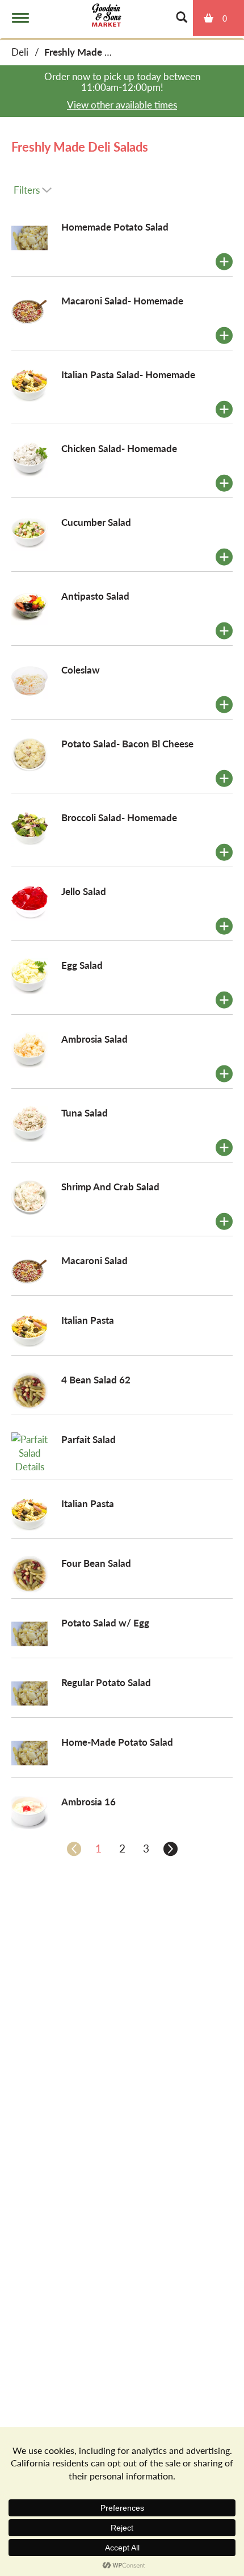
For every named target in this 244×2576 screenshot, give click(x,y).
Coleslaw (81, 670)
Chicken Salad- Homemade (119, 448)
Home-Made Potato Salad (117, 1742)
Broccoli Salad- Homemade (119, 817)
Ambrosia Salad (94, 1039)
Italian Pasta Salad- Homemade (128, 374)
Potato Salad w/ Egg (105, 1622)
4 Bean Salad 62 (96, 1379)
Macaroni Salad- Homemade (122, 300)
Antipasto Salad (95, 596)
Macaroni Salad (94, 1260)
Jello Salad (84, 891)
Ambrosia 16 (89, 1801)
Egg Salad (82, 965)
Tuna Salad (85, 1113)
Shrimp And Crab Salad (110, 1186)
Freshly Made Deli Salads (98, 52)
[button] (224, 262)
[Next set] (170, 1849)
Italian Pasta (88, 1320)
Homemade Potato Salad (115, 227)
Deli (20, 52)
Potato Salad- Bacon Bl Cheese (127, 743)
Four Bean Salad (96, 1563)
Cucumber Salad (96, 522)
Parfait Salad (89, 1439)
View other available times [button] (122, 104)
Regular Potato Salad (106, 1682)
